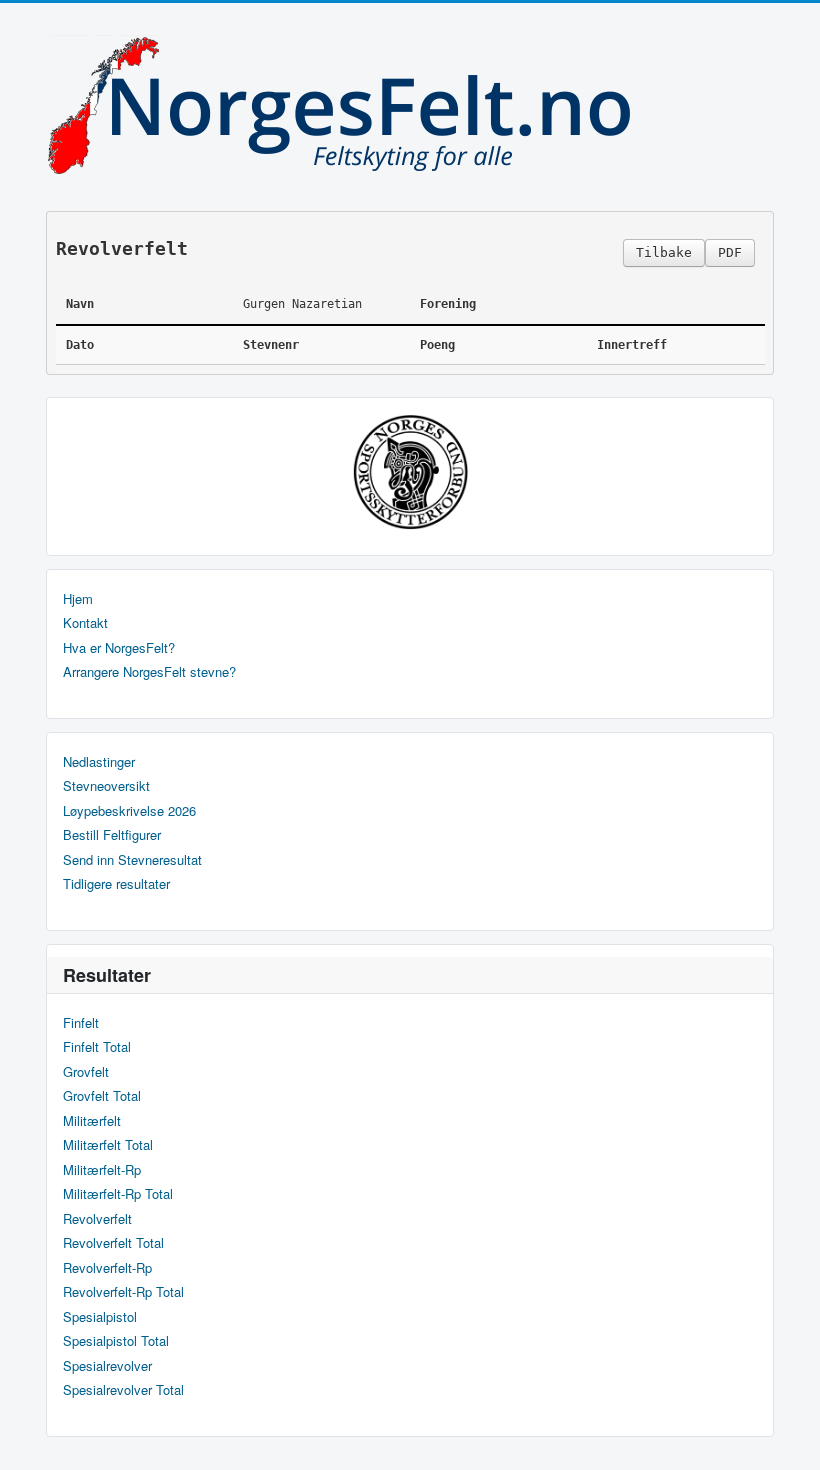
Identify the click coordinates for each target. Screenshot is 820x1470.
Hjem (78, 599)
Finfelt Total (97, 1047)
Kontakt (85, 623)
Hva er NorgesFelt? (119, 648)
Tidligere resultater (116, 884)
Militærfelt (92, 1121)
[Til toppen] (788, 1437)
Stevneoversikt (106, 786)
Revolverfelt (97, 1219)
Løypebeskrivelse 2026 (129, 811)
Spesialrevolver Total (123, 1390)
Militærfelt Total (108, 1145)
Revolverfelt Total (113, 1243)
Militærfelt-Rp (102, 1170)
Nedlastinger (99, 762)
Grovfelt (86, 1072)
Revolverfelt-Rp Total (123, 1292)
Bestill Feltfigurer (112, 835)
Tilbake (664, 252)
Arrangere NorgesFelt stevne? (149, 672)
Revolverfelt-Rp (107, 1268)
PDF (730, 252)
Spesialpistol (100, 1317)
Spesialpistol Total (116, 1341)
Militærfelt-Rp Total (118, 1194)
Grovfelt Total (102, 1096)
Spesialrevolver (107, 1366)
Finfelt (81, 1023)
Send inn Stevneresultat (132, 860)
